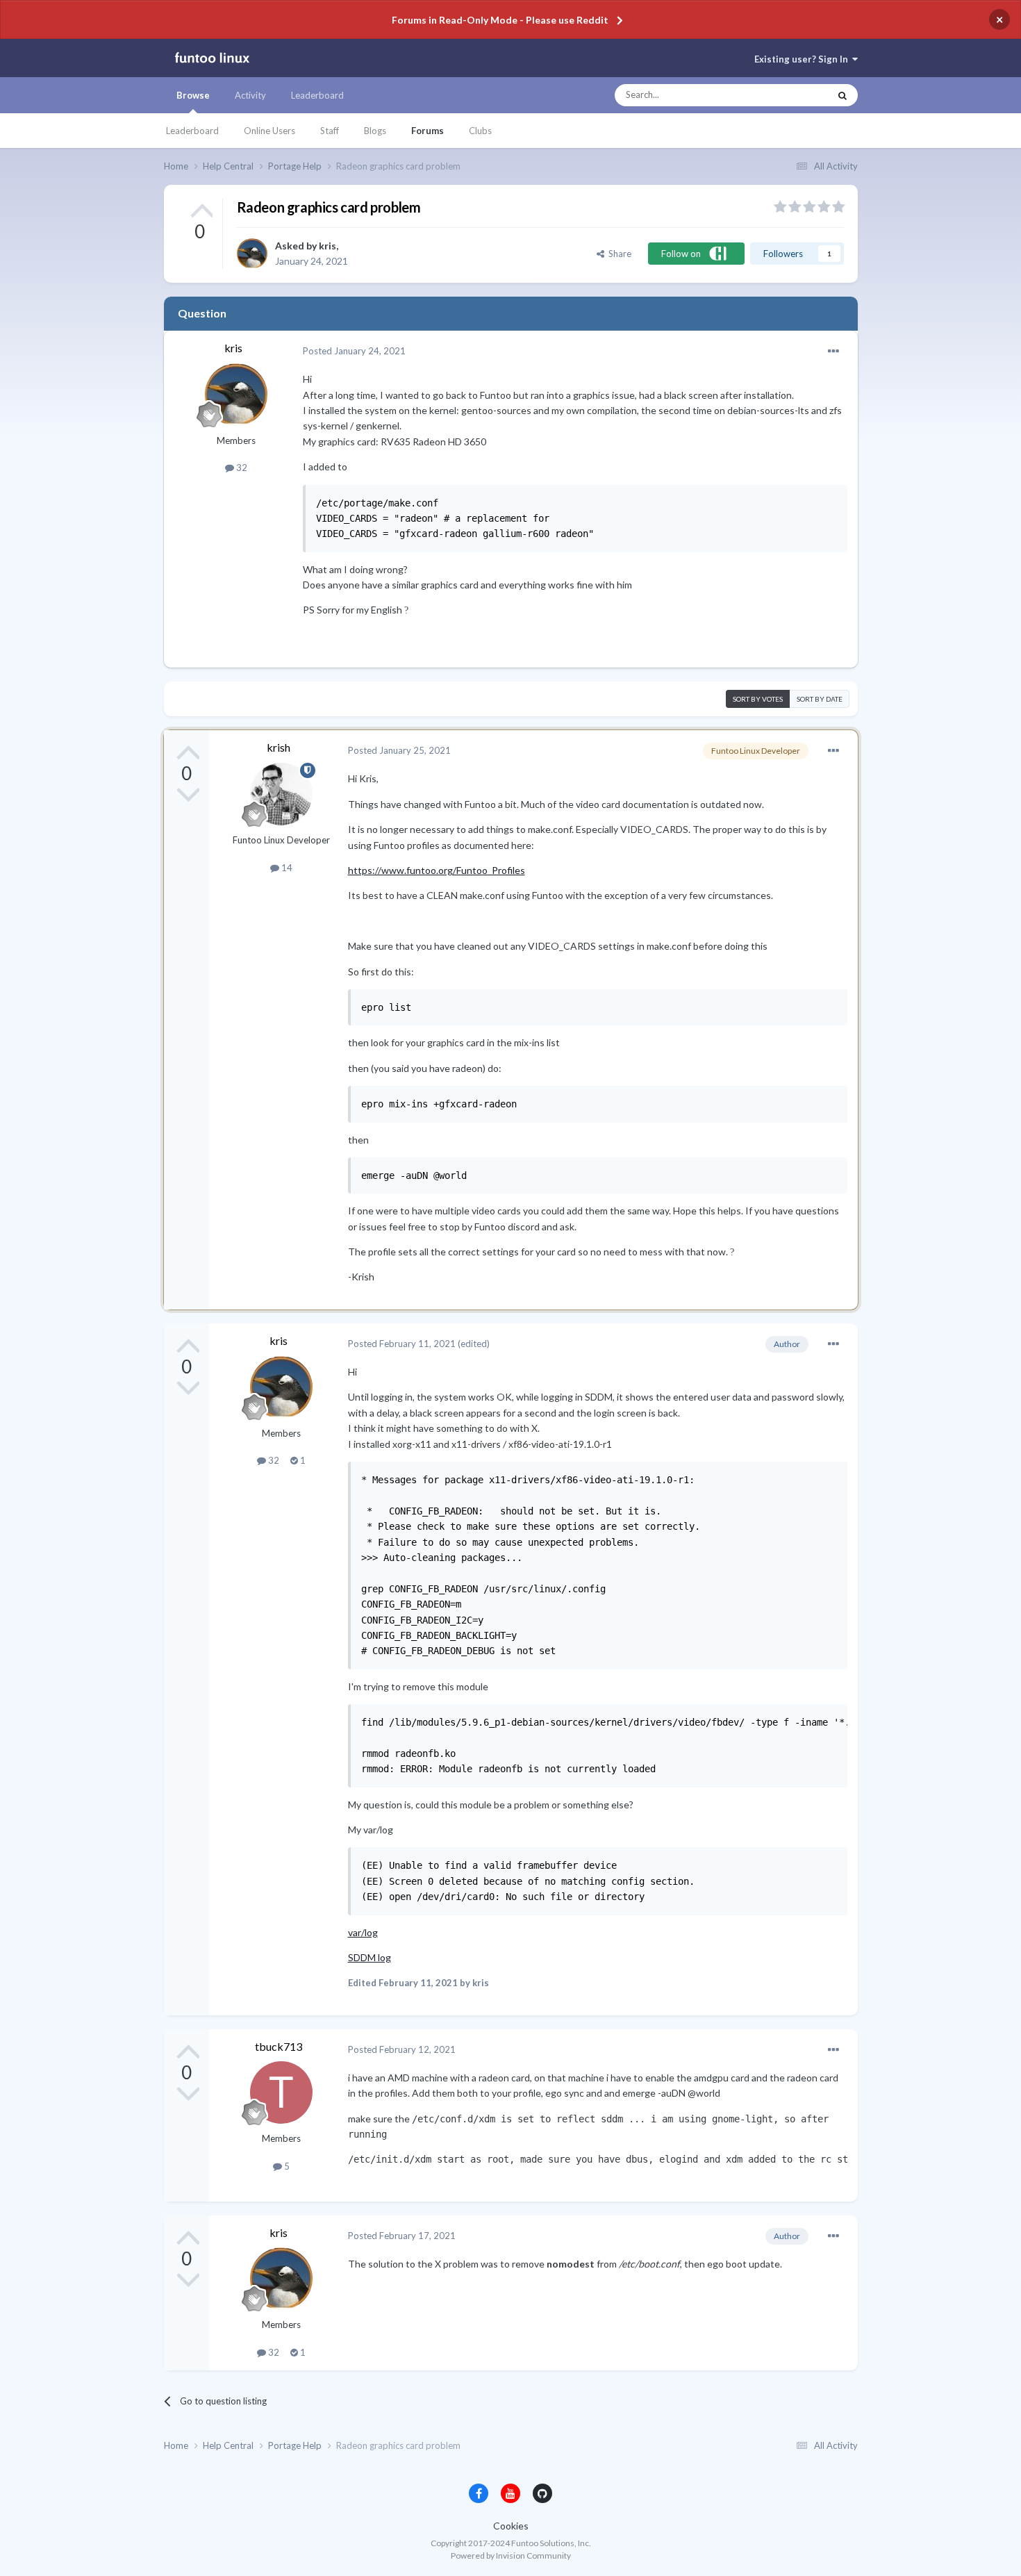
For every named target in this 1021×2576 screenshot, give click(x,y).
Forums (428, 131)
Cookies (511, 2526)
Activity (250, 95)
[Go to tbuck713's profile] (281, 2092)
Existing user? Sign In (803, 59)
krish (279, 747)
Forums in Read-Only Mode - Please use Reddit (500, 20)
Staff (330, 131)
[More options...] (833, 352)
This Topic (796, 95)
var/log (363, 1932)
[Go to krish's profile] (281, 794)
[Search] (842, 95)
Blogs (375, 131)
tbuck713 (279, 2046)
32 (241, 468)
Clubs (480, 131)
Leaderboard (192, 131)
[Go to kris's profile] (252, 254)
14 (286, 868)
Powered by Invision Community (511, 2556)
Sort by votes (758, 699)
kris (327, 246)
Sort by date (820, 699)
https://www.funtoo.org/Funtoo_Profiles (437, 870)
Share (618, 254)
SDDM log (370, 1957)
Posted (354, 351)
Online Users (269, 131)
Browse (193, 95)
